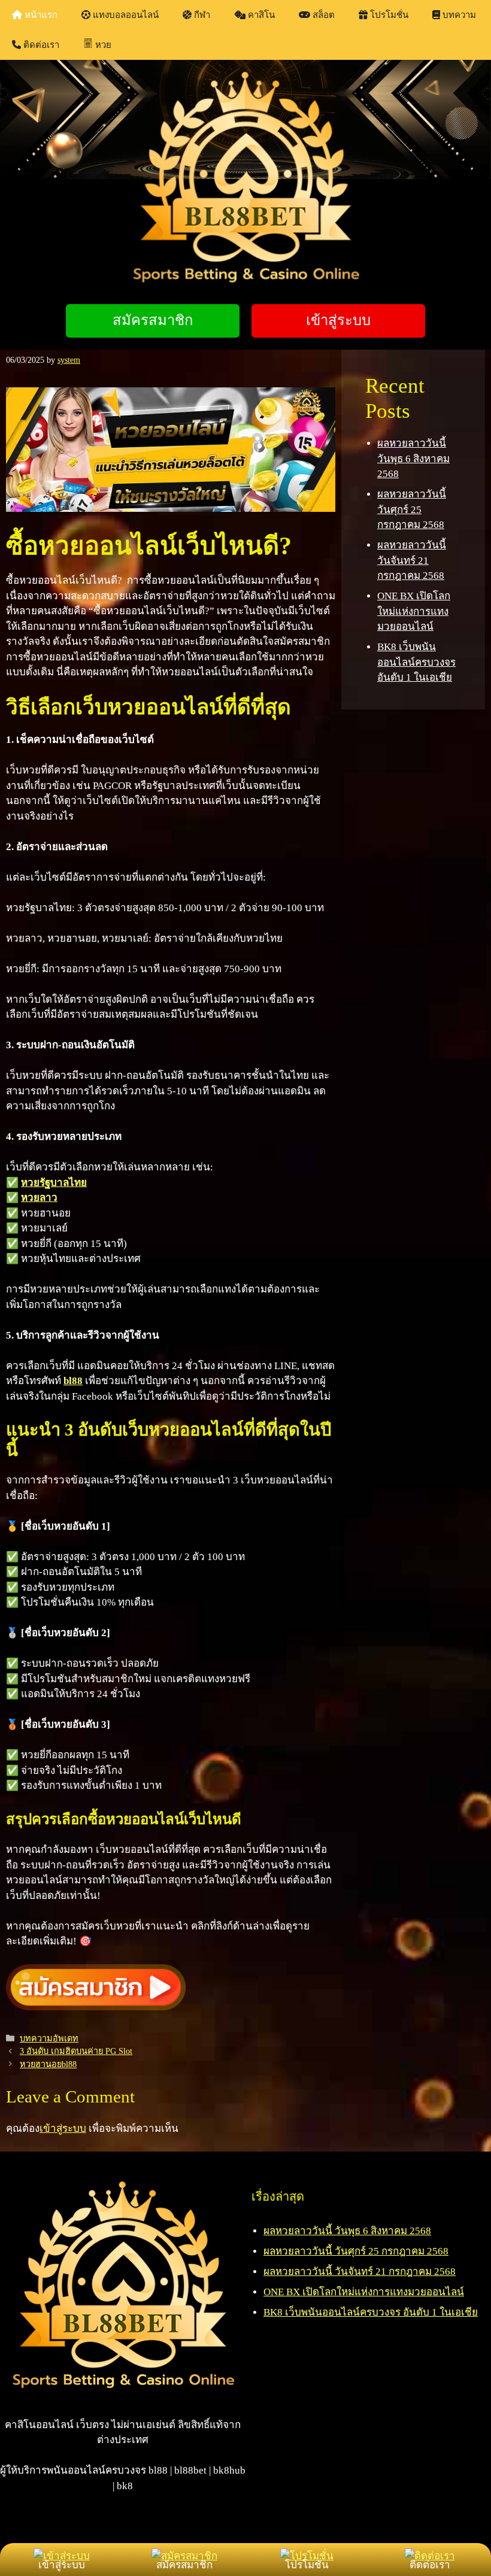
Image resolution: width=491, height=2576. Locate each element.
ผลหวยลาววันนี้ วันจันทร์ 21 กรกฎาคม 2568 (412, 560)
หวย (103, 45)
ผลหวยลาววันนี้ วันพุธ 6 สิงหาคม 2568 (413, 459)
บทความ (458, 15)
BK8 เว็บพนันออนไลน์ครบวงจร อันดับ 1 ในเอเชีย (416, 662)
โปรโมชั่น (388, 15)
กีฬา (201, 15)
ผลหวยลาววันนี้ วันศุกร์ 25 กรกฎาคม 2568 (412, 509)
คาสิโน (260, 15)
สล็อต (322, 15)
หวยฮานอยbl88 (48, 2064)
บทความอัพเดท (49, 2038)
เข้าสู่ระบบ (63, 2129)
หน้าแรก (40, 15)
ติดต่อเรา (40, 45)
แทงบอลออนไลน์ (125, 15)
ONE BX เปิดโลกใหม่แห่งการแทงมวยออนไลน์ (414, 611)
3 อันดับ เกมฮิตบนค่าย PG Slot (76, 2051)
